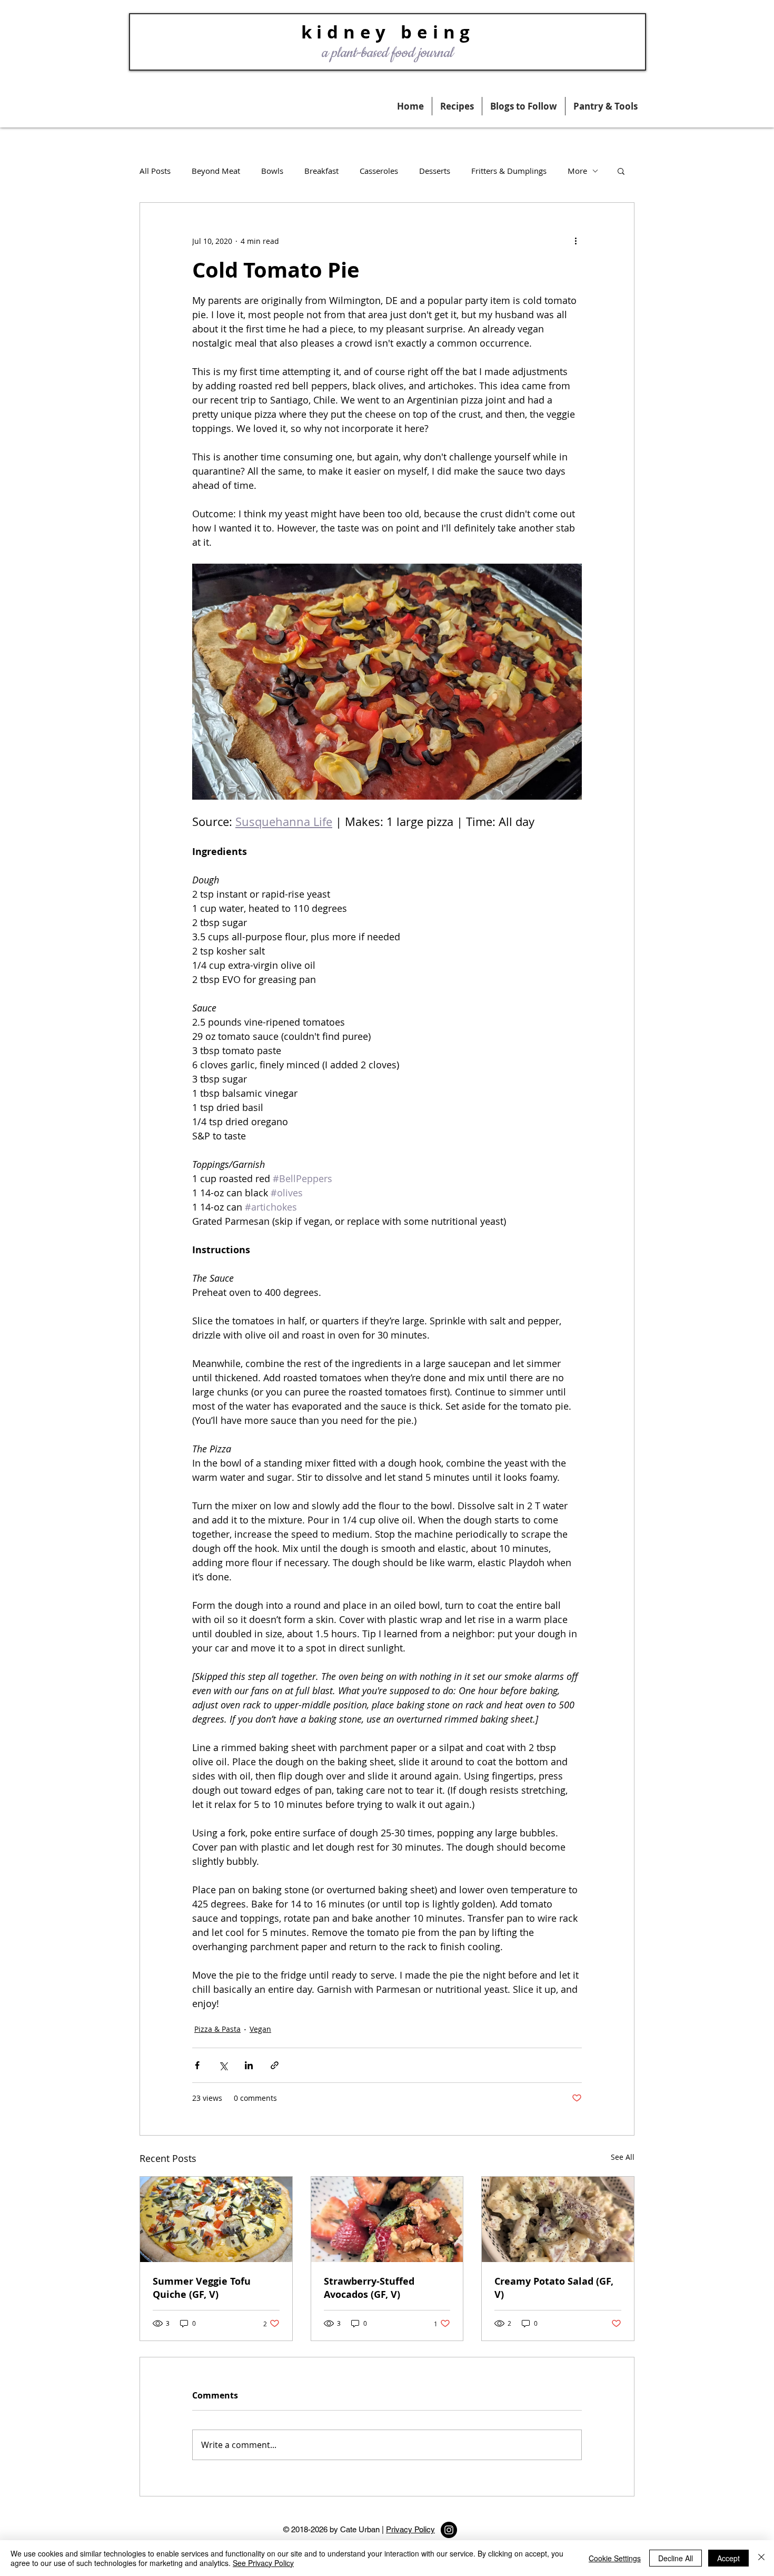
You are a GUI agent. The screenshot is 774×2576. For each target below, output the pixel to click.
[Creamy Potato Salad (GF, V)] (558, 2219)
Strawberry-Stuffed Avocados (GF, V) (369, 2288)
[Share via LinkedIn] (249, 2065)
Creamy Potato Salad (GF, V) (554, 2288)
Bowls (272, 171)
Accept (728, 2558)
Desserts (435, 171)
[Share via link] (275, 2065)
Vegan (260, 2029)
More (577, 171)
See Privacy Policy (263, 2563)
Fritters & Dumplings (509, 171)
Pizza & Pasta (217, 2029)
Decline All (676, 2558)
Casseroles (379, 171)
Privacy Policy (410, 2529)
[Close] (761, 2558)
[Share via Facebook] (197, 2065)
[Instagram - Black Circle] (449, 2530)
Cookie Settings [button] (615, 2558)
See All (623, 2157)
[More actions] (575, 241)
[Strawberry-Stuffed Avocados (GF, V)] (387, 2219)
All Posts (155, 171)
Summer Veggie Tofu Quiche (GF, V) (202, 2288)
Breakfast (321, 171)
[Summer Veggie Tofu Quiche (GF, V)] (216, 2219)
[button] (606, 106)
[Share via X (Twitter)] (223, 2065)
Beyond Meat (216, 171)
